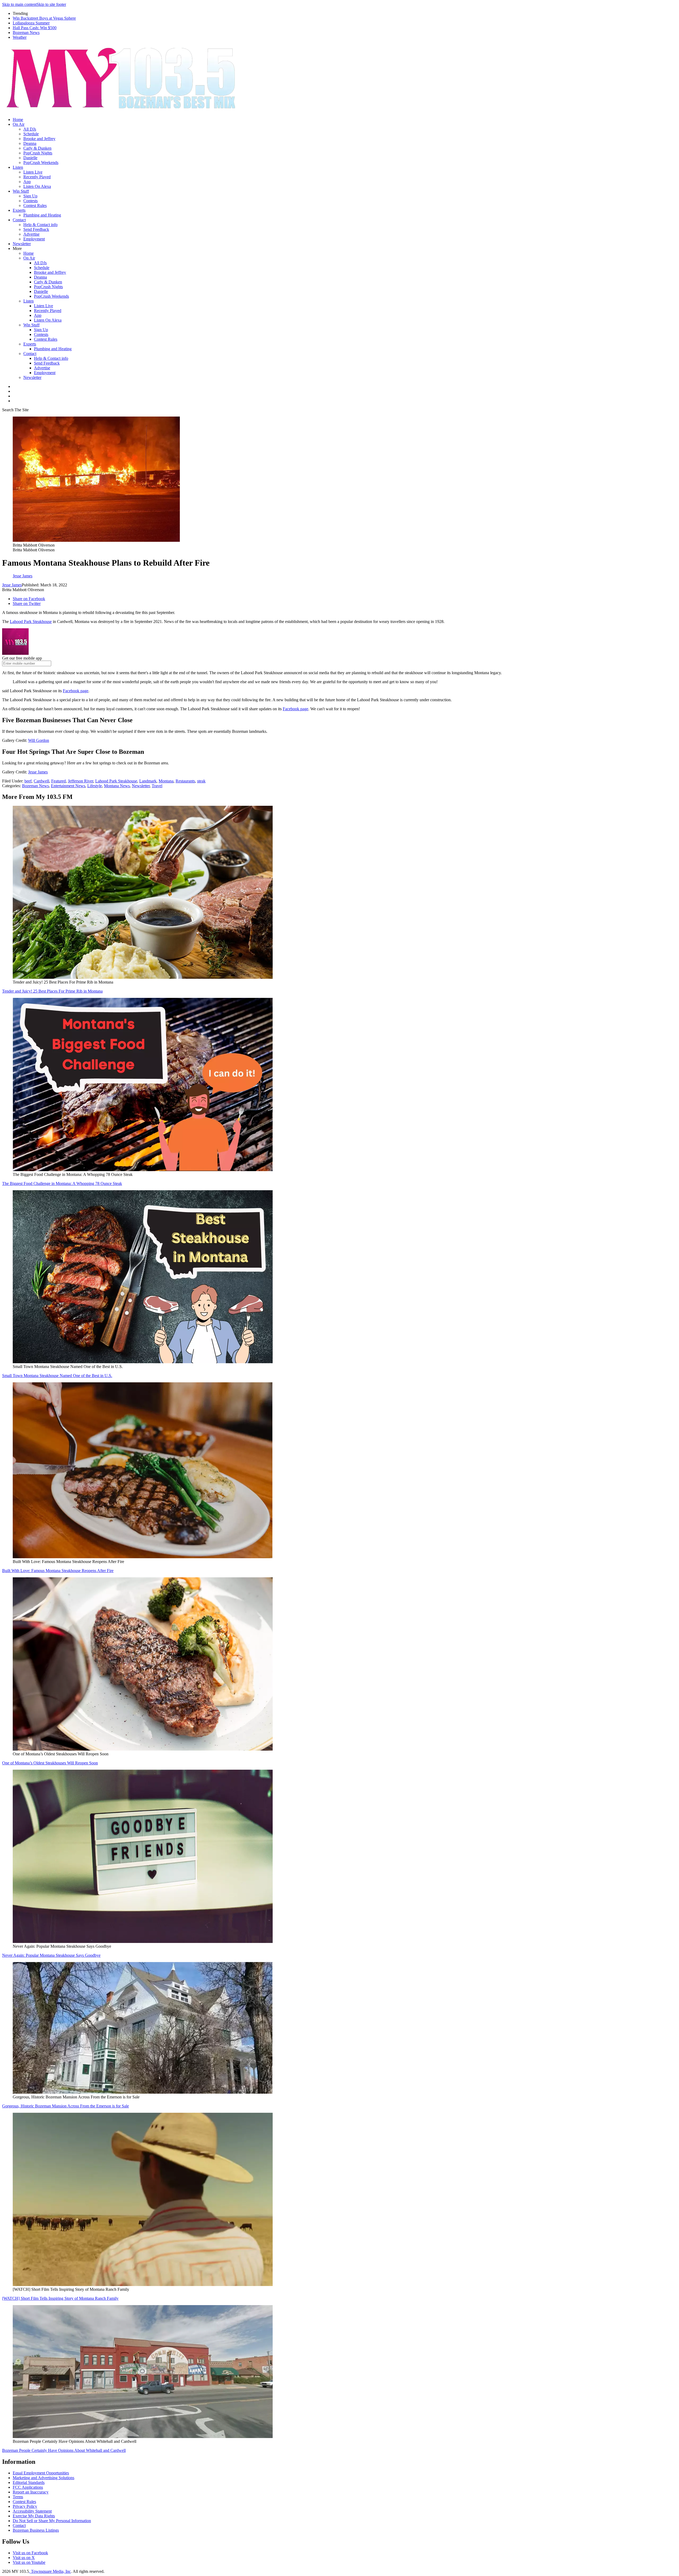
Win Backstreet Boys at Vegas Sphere (44, 18)
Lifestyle (95, 786)
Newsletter (22, 244)
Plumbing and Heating (42, 215)
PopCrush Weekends (41, 163)
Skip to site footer (51, 4)
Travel (157, 786)
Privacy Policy (25, 2506)
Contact (19, 220)
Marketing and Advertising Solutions (43, 2478)
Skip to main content (19, 4)
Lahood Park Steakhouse (31, 622)
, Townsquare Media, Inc (50, 2571)
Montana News (117, 786)
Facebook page (76, 691)
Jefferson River (80, 781)
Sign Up (30, 196)
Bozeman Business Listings (36, 2530)
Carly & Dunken (37, 148)
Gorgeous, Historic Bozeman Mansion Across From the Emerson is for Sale (66, 2106)
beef (28, 781)
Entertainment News (68, 786)
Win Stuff (21, 191)
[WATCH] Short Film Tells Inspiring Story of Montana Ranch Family (60, 2298)
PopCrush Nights (38, 153)
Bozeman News (26, 33)
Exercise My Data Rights (34, 2516)
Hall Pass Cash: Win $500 (35, 28)
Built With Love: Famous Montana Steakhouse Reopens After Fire (58, 1571)
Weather (20, 37)
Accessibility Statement (32, 2511)
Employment (34, 239)
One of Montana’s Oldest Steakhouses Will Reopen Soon (50, 1763)
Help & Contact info (40, 225)
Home (18, 120)
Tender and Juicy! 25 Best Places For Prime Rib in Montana (52, 991)
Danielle (30, 158)
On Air (19, 124)
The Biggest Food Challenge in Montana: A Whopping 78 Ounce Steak (62, 1183)
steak (201, 781)
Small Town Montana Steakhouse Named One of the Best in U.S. (57, 1376)
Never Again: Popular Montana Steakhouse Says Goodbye (51, 1955)
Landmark (148, 781)
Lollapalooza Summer (31, 23)
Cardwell (41, 781)
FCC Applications (28, 2487)
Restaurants (185, 781)
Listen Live (33, 172)
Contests (31, 201)
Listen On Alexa (37, 186)
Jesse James (12, 585)
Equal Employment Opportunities (41, 2473)
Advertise (31, 234)
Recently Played (37, 177)
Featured (58, 781)
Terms (18, 2497)
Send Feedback (36, 229)
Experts (19, 210)
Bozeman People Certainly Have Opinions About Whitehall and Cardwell (64, 2450)
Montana (166, 781)
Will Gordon (39, 740)
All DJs (30, 129)
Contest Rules (35, 205)
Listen (18, 167)
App (27, 182)
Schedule (31, 134)
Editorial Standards (29, 2482)
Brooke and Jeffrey (39, 139)
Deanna (30, 143)
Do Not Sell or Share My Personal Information (52, 2521)
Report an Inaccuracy (31, 2492)
